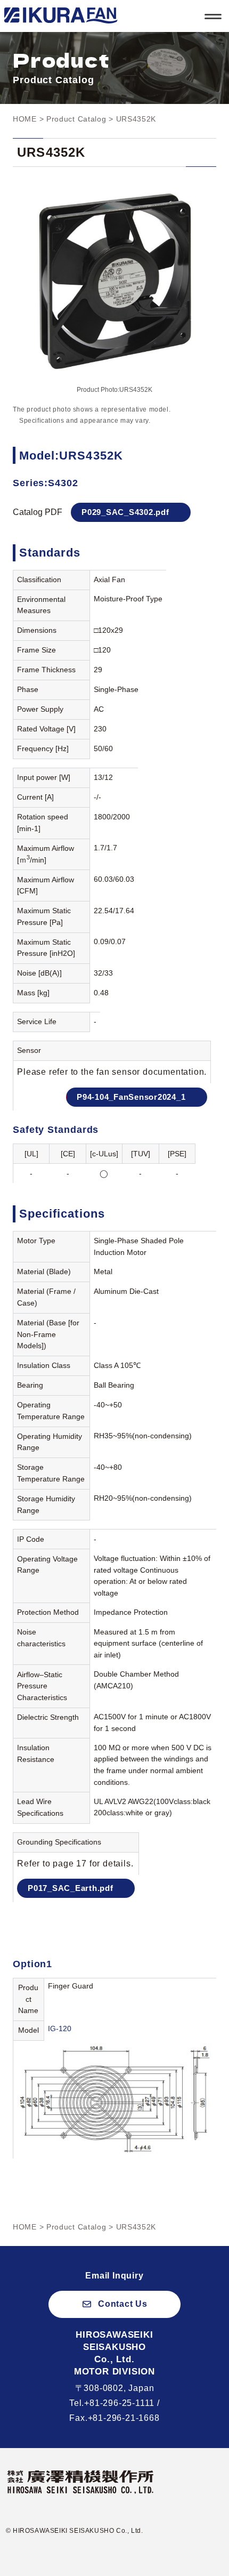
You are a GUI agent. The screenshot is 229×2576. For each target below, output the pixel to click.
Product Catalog (76, 119)
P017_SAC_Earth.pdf (71, 1888)
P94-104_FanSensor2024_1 (131, 1097)
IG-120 (60, 2028)
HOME (25, 119)
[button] (114, 2304)
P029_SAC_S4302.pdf (125, 512)
